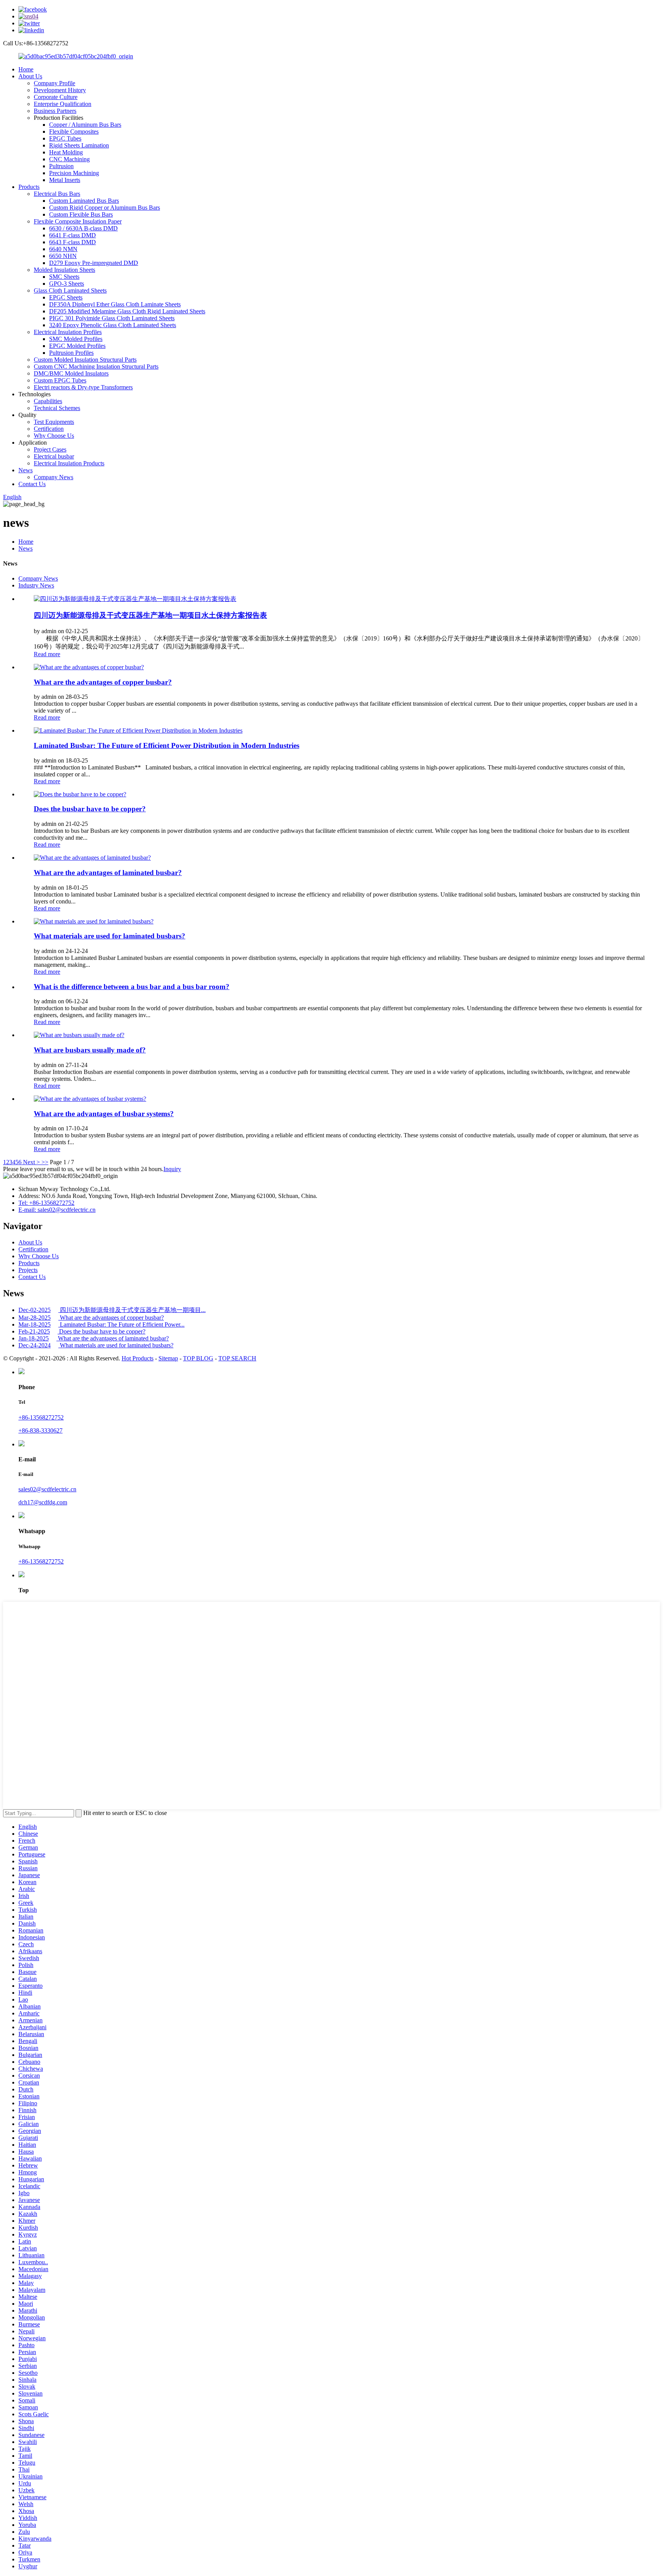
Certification (49, 429)
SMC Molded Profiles (76, 339)
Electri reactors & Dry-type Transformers (83, 387)
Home (26, 69)
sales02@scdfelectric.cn (47, 1489)
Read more (47, 654)
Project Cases (50, 449)
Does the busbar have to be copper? (90, 809)
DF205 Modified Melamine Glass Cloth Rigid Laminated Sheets (127, 311)
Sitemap (168, 1358)
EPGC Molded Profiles (77, 346)
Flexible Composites (74, 132)
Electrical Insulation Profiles (68, 332)
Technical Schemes (57, 408)
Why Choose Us (54, 436)
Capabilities (48, 401)
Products (29, 187)
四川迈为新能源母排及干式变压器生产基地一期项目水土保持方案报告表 (150, 615)
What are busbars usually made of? (90, 1050)
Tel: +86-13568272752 (46, 1203)
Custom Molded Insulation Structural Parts (85, 360)
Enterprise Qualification (63, 104)
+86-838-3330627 (40, 1430)
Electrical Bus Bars (57, 194)
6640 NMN (63, 249)
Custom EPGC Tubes (60, 380)
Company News (54, 477)
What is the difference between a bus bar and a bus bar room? (132, 987)
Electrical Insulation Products (69, 463)
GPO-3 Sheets (67, 284)
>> (45, 1162)
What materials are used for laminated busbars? (110, 936)
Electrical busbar (54, 456)
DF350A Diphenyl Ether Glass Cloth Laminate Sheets (115, 304)
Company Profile (54, 83)
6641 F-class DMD (73, 235)
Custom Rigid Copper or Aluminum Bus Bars (105, 208)
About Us (30, 76)
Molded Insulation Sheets (64, 270)
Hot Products (138, 1358)
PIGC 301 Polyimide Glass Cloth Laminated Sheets (112, 318)
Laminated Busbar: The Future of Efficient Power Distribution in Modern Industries (167, 745)
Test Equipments (54, 422)
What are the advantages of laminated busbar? (108, 873)
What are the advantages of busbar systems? (104, 1114)
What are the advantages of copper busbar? (103, 682)
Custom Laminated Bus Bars (84, 201)
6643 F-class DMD (73, 242)
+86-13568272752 (41, 1417)
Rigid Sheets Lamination (79, 145)
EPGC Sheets (66, 297)
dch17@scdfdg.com (43, 1502)
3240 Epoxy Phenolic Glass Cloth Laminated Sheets (113, 325)
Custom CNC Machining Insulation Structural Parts (96, 366)
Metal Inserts (65, 180)
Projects (28, 1270)
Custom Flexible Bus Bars (81, 214)
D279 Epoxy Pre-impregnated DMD (94, 263)
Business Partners (55, 111)
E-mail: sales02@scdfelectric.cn (57, 1210)
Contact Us (32, 484)
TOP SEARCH (237, 1358)
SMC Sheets (64, 277)
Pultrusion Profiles (71, 353)
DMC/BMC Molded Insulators (71, 373)
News (26, 470)
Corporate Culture (56, 97)
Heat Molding (66, 152)
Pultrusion (61, 166)
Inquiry (172, 1169)
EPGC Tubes (65, 138)
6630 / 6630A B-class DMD (83, 228)
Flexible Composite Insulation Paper (78, 221)
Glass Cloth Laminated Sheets (70, 290)
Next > (31, 1162)
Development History (60, 90)
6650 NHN (63, 256)
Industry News (36, 585)
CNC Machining (69, 159)
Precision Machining (74, 173)
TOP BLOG (198, 1358)
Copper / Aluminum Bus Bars (85, 125)
